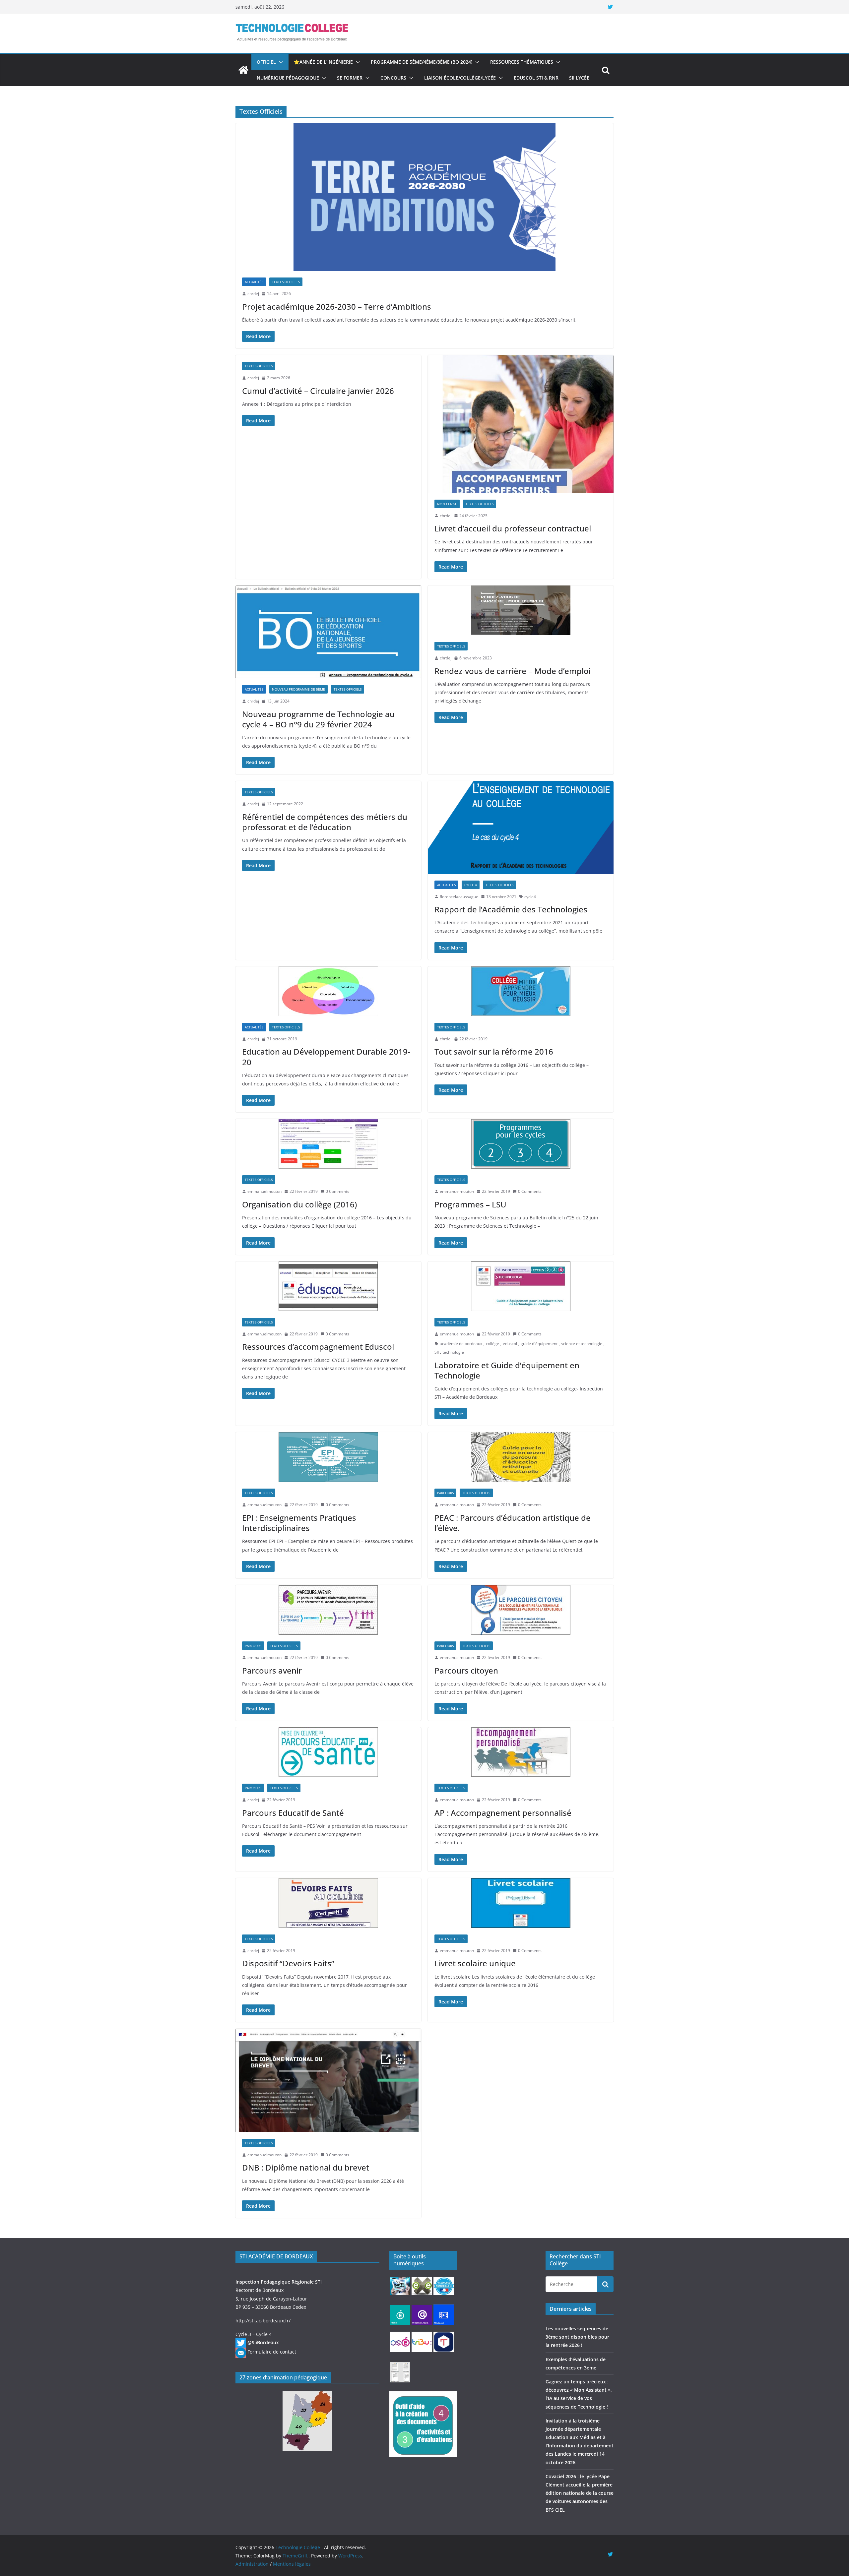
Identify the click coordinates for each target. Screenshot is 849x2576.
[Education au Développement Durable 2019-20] (328, 991)
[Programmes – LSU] (521, 1144)
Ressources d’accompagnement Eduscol (318, 1347)
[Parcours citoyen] (521, 1610)
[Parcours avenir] (328, 1610)
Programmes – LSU (470, 1204)
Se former (350, 78)
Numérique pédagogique (288, 78)
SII (437, 1352)
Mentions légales (292, 2564)
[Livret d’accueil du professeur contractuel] (521, 424)
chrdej (253, 294)
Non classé (447, 504)
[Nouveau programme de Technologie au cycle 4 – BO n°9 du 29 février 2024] (328, 632)
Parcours (445, 1493)
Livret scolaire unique (475, 1963)
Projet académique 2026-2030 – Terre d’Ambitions (337, 307)
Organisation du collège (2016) (299, 1204)
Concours (393, 78)
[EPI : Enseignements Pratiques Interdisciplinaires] (328, 1457)
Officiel (266, 62)
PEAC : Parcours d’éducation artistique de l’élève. (513, 1523)
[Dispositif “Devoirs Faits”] (328, 1903)
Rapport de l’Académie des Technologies (511, 909)
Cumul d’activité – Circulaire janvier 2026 (318, 391)
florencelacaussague (459, 897)
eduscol (510, 1344)
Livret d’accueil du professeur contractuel (513, 528)
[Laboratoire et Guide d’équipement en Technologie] (521, 1286)
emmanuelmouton (264, 1191)
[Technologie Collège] (243, 70)
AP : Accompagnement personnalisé (503, 1813)
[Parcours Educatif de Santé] (328, 1752)
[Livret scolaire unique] (521, 1903)
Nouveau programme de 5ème (298, 689)
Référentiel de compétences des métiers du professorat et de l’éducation (325, 822)
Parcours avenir (272, 1670)
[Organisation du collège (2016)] (328, 1144)
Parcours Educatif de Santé (293, 1813)
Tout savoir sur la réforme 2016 (494, 1051)
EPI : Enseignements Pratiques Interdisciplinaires (299, 1523)
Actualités (254, 282)
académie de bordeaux (461, 1344)
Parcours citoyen (466, 1670)
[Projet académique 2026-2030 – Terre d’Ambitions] (424, 197)
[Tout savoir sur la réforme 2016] (521, 991)
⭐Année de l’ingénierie (323, 62)
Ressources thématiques (522, 62)
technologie (453, 1352)
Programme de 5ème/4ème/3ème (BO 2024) (422, 62)
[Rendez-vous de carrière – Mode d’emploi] (521, 610)
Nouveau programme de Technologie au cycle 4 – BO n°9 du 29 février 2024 (318, 719)
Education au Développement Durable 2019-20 (326, 1057)
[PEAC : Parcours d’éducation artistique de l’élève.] (521, 1457)
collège (492, 1344)
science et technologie (582, 1344)
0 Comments (337, 1191)
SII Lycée (579, 78)
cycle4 (530, 897)
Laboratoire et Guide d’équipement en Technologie (507, 1370)
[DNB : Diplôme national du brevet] (328, 2080)
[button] (280, 62)
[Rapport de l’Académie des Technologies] (521, 827)
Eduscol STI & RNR (536, 78)
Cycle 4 (471, 885)
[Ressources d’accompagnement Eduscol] (328, 1286)
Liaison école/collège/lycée (460, 78)
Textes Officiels (286, 282)
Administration (252, 2564)
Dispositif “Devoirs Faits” (288, 1963)
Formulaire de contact (272, 2352)
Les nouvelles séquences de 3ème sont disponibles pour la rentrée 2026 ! (577, 2337)
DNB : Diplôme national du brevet (306, 2167)
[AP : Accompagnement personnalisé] (521, 1752)
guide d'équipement (539, 1344)
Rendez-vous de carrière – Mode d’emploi (513, 671)
